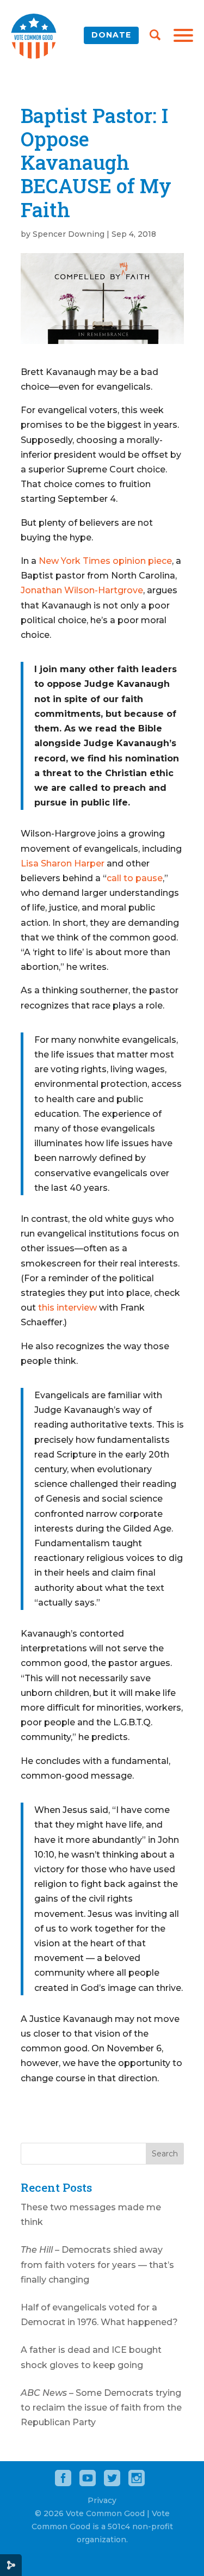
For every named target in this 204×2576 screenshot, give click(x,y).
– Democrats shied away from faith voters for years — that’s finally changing (97, 2264)
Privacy (102, 2500)
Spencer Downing (69, 234)
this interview (67, 1308)
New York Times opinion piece (104, 561)
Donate (111, 35)
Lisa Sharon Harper (63, 863)
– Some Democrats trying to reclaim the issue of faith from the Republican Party (101, 2408)
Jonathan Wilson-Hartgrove (82, 590)
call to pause (135, 878)
